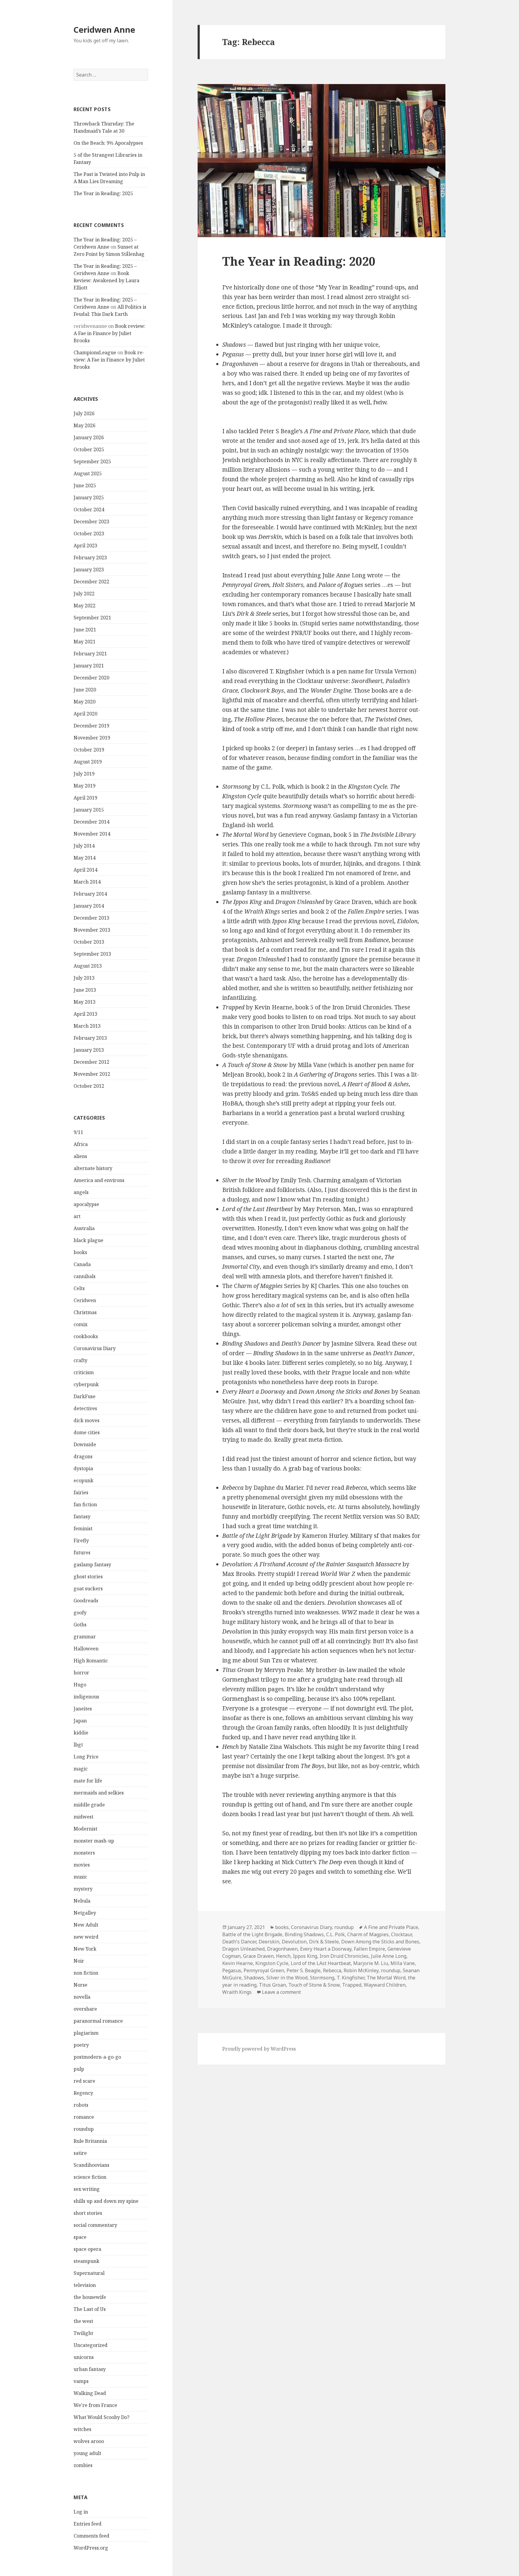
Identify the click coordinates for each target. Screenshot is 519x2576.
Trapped (352, 1985)
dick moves (86, 1420)
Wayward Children (385, 1985)
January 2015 (89, 810)
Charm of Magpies (368, 1934)
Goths (80, 1625)
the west (83, 2321)
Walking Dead (90, 2393)
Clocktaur (401, 1934)
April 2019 (85, 798)
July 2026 (84, 413)
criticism (84, 1372)
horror (81, 1673)
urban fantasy (90, 2369)
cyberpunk (86, 1384)
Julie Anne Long (389, 1956)
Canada (82, 1264)
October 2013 (89, 942)
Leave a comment (281, 1992)
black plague (88, 1240)
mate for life (88, 1781)
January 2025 (89, 497)
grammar (85, 1637)
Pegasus (232, 1970)
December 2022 (91, 582)
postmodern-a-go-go (97, 2057)
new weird (86, 1937)
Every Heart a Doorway (326, 1949)
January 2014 (89, 906)
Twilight (83, 2333)
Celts (79, 1288)
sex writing (87, 2189)
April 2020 (85, 714)
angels (81, 1192)
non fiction (86, 1973)
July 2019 (84, 774)
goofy (80, 1613)
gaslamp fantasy (92, 1565)
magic (81, 1769)
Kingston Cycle (272, 1963)
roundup (84, 2129)
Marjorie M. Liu (371, 1963)
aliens (80, 1156)
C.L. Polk (335, 1934)
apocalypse (86, 1204)
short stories (88, 2213)
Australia (84, 1228)
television (85, 2285)
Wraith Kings (237, 1992)
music (80, 1877)
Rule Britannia (90, 2141)
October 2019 (89, 750)
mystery (83, 1889)
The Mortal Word (386, 1978)
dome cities (87, 1432)
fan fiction (85, 1504)
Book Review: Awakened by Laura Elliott (106, 280)
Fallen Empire (369, 1949)
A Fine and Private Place (391, 1927)
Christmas (85, 1312)
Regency (83, 2093)
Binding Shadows (304, 1934)
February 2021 (90, 654)
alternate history (93, 1168)
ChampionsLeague (95, 352)
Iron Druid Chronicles (344, 1956)
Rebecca (332, 1970)
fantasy (82, 1516)
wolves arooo (89, 2441)
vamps (81, 2381)
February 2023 (90, 558)
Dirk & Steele (324, 1942)
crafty (80, 1360)
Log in (81, 2512)
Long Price (86, 1757)
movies (82, 1865)
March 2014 (87, 882)
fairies (81, 1492)
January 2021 (89, 666)
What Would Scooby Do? (102, 2417)
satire (80, 2153)
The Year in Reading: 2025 (103, 193)
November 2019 (92, 738)
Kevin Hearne (238, 1963)
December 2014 (91, 822)
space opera (87, 2249)
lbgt (78, 1745)
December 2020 (91, 678)
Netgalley (85, 1913)
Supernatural (89, 2273)
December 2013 (91, 918)
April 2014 (85, 870)
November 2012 (92, 1074)
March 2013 (87, 1026)
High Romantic (91, 1661)
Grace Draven (258, 1956)
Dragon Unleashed (243, 1949)
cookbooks (86, 1336)
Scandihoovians (91, 2165)
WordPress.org (91, 2548)
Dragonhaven (282, 1949)
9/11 (78, 1132)
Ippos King (305, 1956)
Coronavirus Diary (95, 1348)
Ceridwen (85, 1300)
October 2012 (89, 1086)
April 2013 (85, 1014)
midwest (83, 1817)
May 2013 (85, 1002)
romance (84, 2117)
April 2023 (85, 546)
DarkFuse (85, 1396)
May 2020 (85, 702)
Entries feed (88, 2524)
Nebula (82, 1901)
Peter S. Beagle (304, 1970)
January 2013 (89, 1050)
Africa (81, 1144)
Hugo (80, 1685)
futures (82, 1553)
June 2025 (85, 485)
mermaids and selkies (99, 1793)
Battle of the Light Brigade (252, 1934)
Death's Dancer (239, 1942)
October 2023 (89, 534)
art (77, 1216)
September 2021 (92, 618)
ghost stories (88, 1577)
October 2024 (89, 509)
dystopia (83, 1468)
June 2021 (85, 630)
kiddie (81, 1733)
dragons (83, 1456)
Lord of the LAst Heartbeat (321, 1963)
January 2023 (89, 570)
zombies (83, 2465)
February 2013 (90, 1038)
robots (81, 2105)
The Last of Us (90, 2309)
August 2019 (88, 762)
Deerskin (269, 1942)
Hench (283, 1956)
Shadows (254, 1978)
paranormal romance (98, 2021)
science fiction (90, 2177)
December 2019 (91, 726)
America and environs (99, 1180)
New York (85, 1949)
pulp (79, 2069)
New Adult (86, 1925)
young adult (87, 2453)
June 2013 (85, 990)
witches (82, 2429)
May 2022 (85, 606)
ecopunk (83, 1480)
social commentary (95, 2225)
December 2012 (91, 1062)
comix (80, 1324)
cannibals (85, 1276)
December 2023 (91, 522)
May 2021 (85, 642)
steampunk (86, 2261)
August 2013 (88, 966)
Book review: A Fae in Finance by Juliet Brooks (109, 333)
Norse (80, 1985)
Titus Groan (272, 1985)
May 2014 (85, 858)
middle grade (89, 1805)
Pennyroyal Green (264, 1970)
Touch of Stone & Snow (314, 1985)
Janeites (83, 1709)
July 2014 (84, 846)
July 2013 (84, 978)
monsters (84, 1853)
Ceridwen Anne (104, 30)
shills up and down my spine (106, 2201)
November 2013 (92, 930)
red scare (84, 2081)
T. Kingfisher (351, 1978)
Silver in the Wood (287, 1978)
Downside (85, 1444)
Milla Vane (403, 1963)
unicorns (84, 2357)
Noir (79, 1961)
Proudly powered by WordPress (259, 2049)
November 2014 (92, 834)
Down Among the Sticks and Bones (380, 1942)
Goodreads (86, 1601)
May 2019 (85, 786)
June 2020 (85, 690)
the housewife (90, 2297)
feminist (83, 1528)
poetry (81, 2045)
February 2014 (90, 894)
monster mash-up (94, 1841)
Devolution (294, 1942)
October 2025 (89, 449)
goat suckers (88, 1589)
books (80, 1252)
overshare (85, 2009)
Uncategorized (91, 2345)
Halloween (86, 1649)
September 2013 (92, 954)
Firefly (81, 1540)
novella (82, 1997)
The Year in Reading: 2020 (299, 261)
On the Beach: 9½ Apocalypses (108, 143)
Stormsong (322, 1978)
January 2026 (89, 437)
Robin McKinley (361, 1970)
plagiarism (86, 2033)
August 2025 (88, 473)
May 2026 (85, 425)
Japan (80, 1721)
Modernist (85, 1829)
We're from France (95, 2405)
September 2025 (92, 461)
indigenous (86, 1697)
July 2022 (84, 594)
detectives (85, 1408)
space (80, 2237)
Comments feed (91, 2536)
